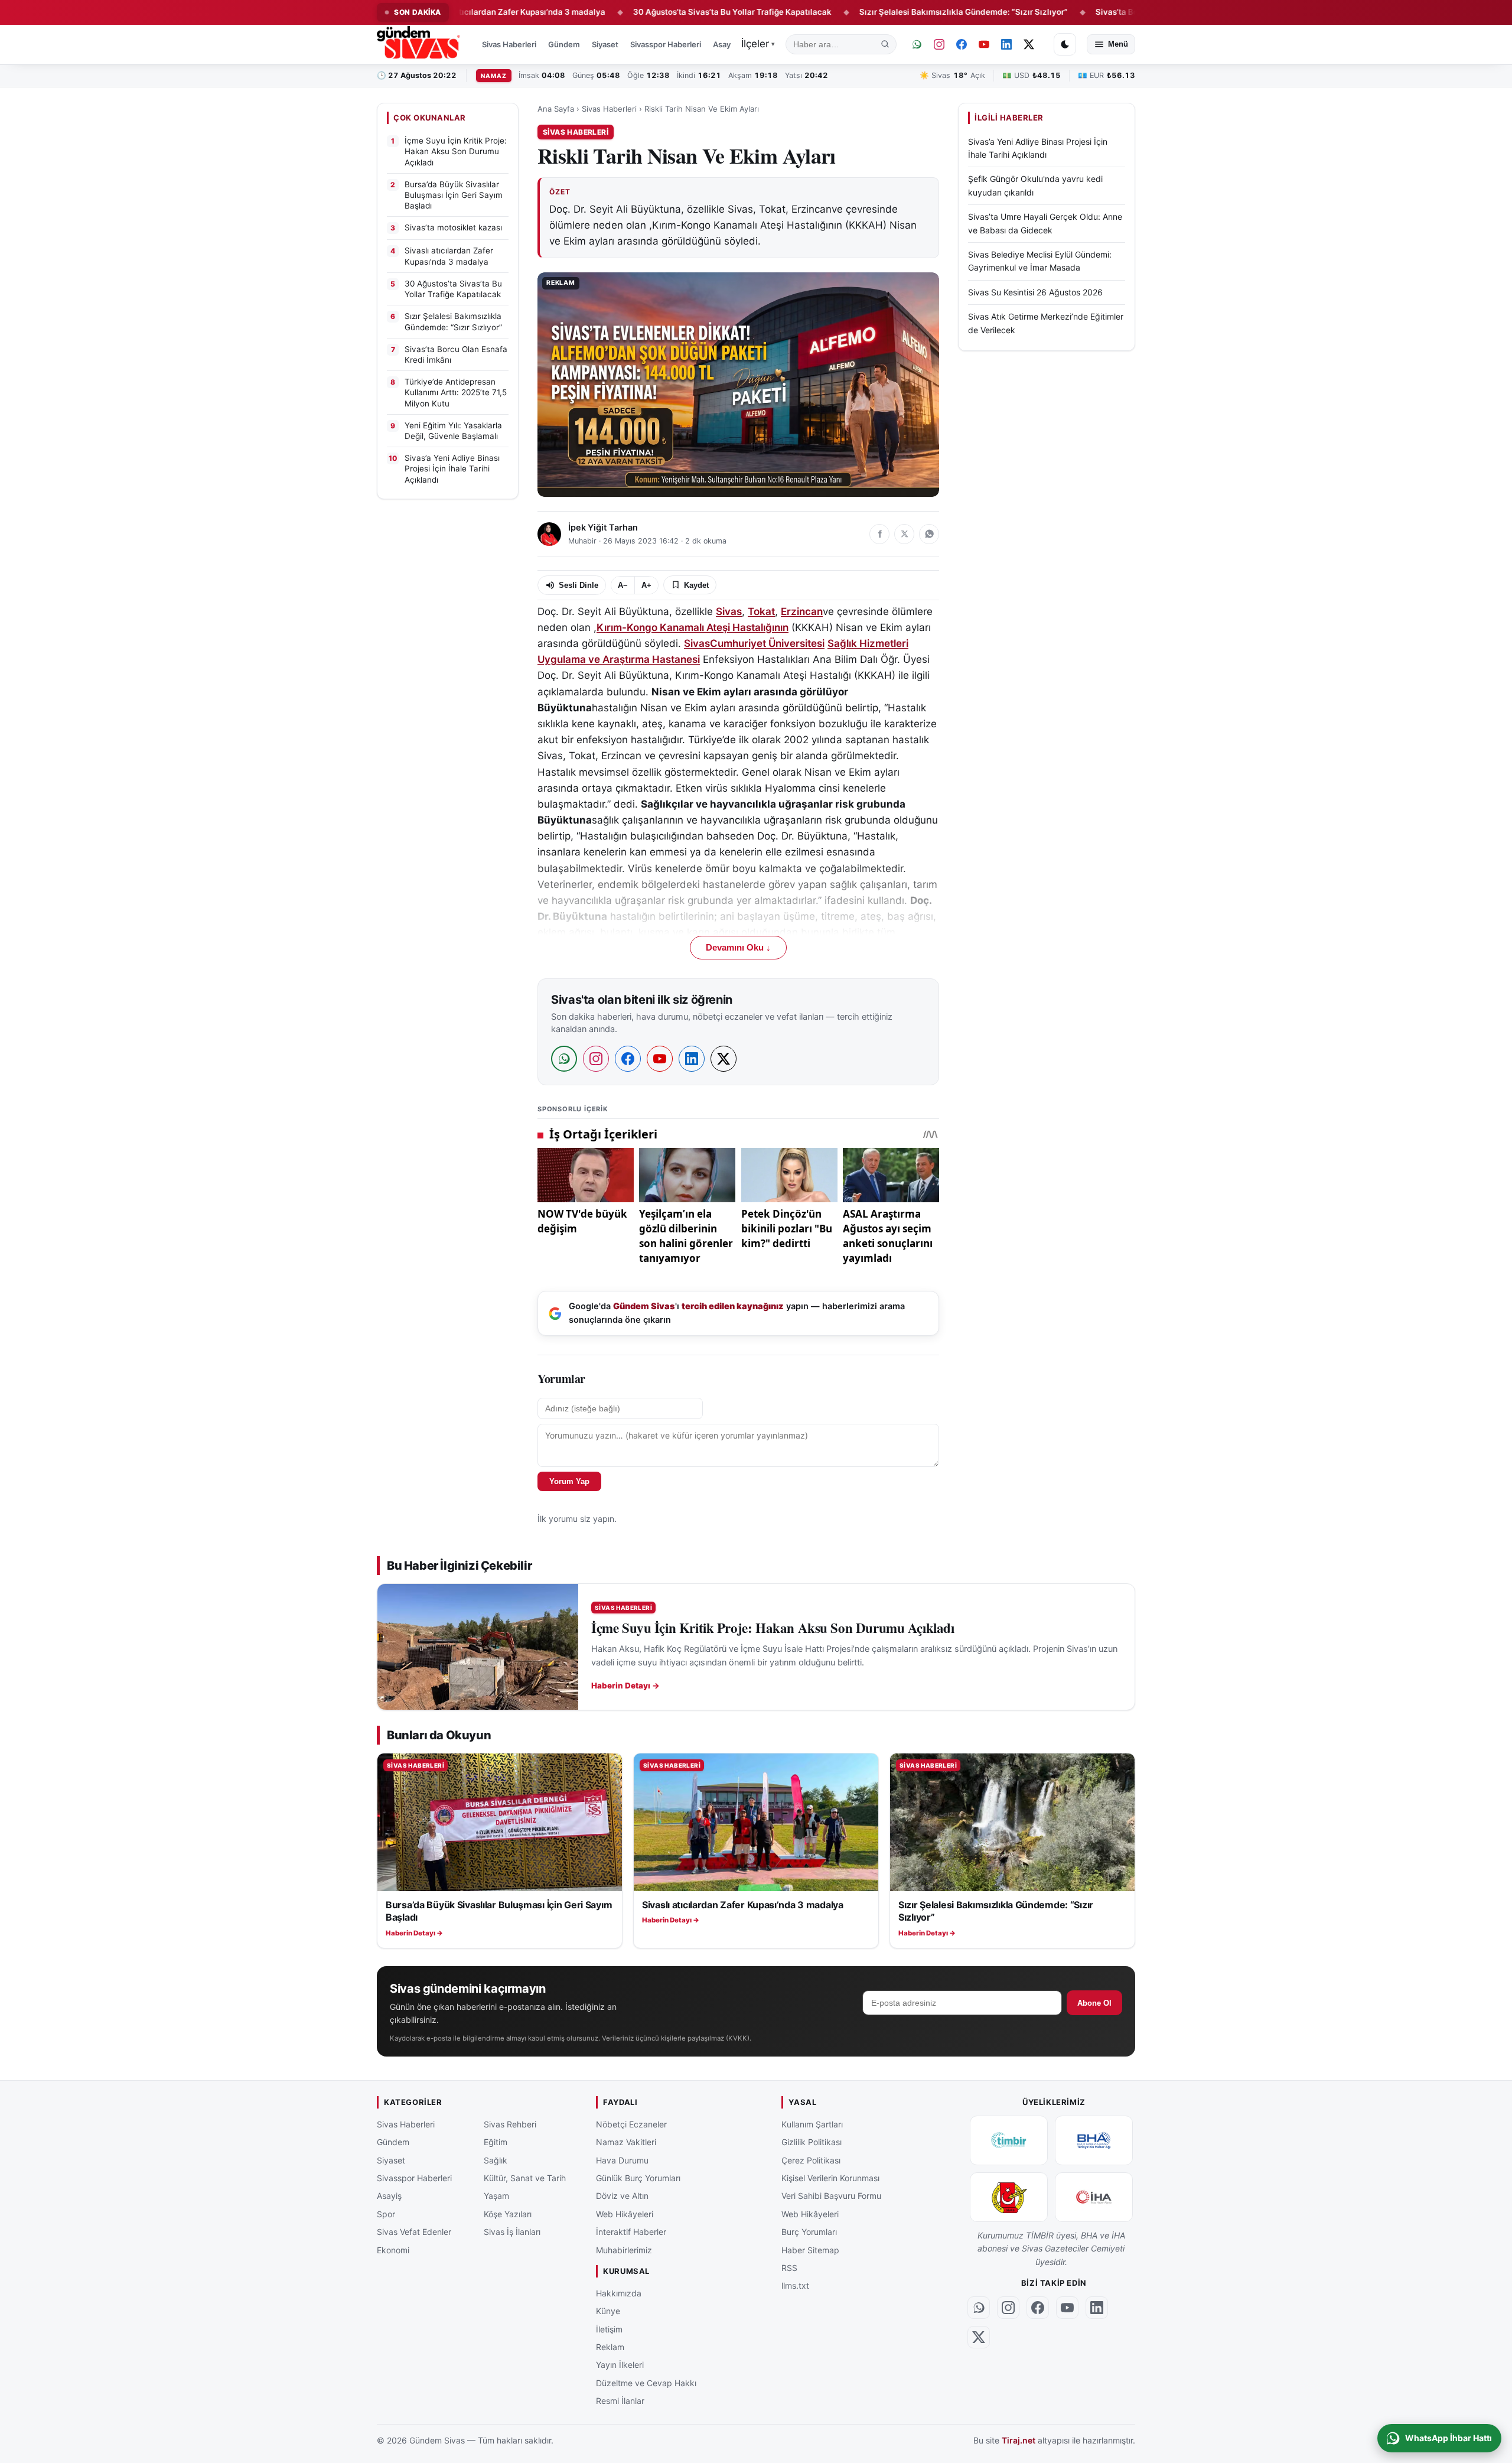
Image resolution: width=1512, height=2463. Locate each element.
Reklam (610, 2347)
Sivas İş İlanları (512, 2232)
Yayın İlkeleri (620, 2365)
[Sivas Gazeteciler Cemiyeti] (1009, 2197)
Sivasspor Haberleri (666, 44)
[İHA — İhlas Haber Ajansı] (1094, 2197)
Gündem (564, 44)
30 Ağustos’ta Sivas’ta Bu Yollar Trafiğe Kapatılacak (652, 12)
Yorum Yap (569, 1481)
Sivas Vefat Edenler (414, 2232)
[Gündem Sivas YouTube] (984, 44)
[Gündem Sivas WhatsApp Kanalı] (917, 44)
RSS (789, 2268)
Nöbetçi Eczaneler (631, 2124)
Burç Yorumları (809, 2232)
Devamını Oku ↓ (738, 948)
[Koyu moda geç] (1065, 44)
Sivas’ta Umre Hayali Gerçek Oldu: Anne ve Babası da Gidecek (1045, 223)
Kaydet (696, 585)
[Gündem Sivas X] (1029, 44)
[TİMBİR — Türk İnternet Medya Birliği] (1009, 2140)
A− (623, 585)
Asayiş (725, 44)
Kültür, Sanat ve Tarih (525, 2178)
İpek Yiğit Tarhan (603, 528)
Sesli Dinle (579, 585)
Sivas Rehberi (510, 2124)
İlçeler (758, 44)
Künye (608, 2311)
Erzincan (802, 611)
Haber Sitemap (810, 2250)
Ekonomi (393, 2250)
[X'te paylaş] (904, 534)
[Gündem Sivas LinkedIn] (1006, 44)
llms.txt (795, 2285)
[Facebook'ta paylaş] (879, 534)
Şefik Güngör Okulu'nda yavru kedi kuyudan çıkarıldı (1035, 186)
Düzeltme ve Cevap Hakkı (646, 2383)
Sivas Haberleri (509, 44)
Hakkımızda (619, 2293)
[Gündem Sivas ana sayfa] (420, 44)
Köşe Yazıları (508, 2214)
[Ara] (885, 44)
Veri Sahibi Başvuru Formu (831, 2196)
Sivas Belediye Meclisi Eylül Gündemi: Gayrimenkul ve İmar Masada (1040, 261)
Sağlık (496, 2160)
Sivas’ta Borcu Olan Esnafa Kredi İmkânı (1091, 12)
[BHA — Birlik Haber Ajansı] (1094, 2140)
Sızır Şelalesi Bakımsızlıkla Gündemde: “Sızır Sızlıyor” (883, 12)
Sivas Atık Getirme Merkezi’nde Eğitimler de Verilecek (1046, 323)
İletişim (609, 2329)
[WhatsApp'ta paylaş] (929, 534)
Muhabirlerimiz (624, 2250)
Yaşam (496, 2196)
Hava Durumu (622, 2160)
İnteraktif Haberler (631, 2232)
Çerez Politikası (811, 2160)
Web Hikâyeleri (625, 2214)
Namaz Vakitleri (626, 2142)
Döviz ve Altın (622, 2196)
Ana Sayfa (556, 109)
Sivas (729, 611)
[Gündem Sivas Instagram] (939, 44)
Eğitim (496, 2142)
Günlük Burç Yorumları (638, 2178)
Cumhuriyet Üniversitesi (767, 643)
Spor (386, 2214)
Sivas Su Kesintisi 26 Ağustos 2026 (1035, 292)
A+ (646, 585)
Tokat (761, 611)
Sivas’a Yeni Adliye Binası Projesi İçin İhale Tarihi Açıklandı (1038, 148)
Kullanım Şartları (812, 2124)
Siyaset (605, 44)
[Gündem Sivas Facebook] (962, 44)
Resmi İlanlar (620, 2401)
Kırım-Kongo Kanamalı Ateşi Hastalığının (693, 627)
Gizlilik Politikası (812, 2142)
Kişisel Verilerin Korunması (830, 2178)
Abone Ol (1094, 2003)
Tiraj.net (1019, 2440)
